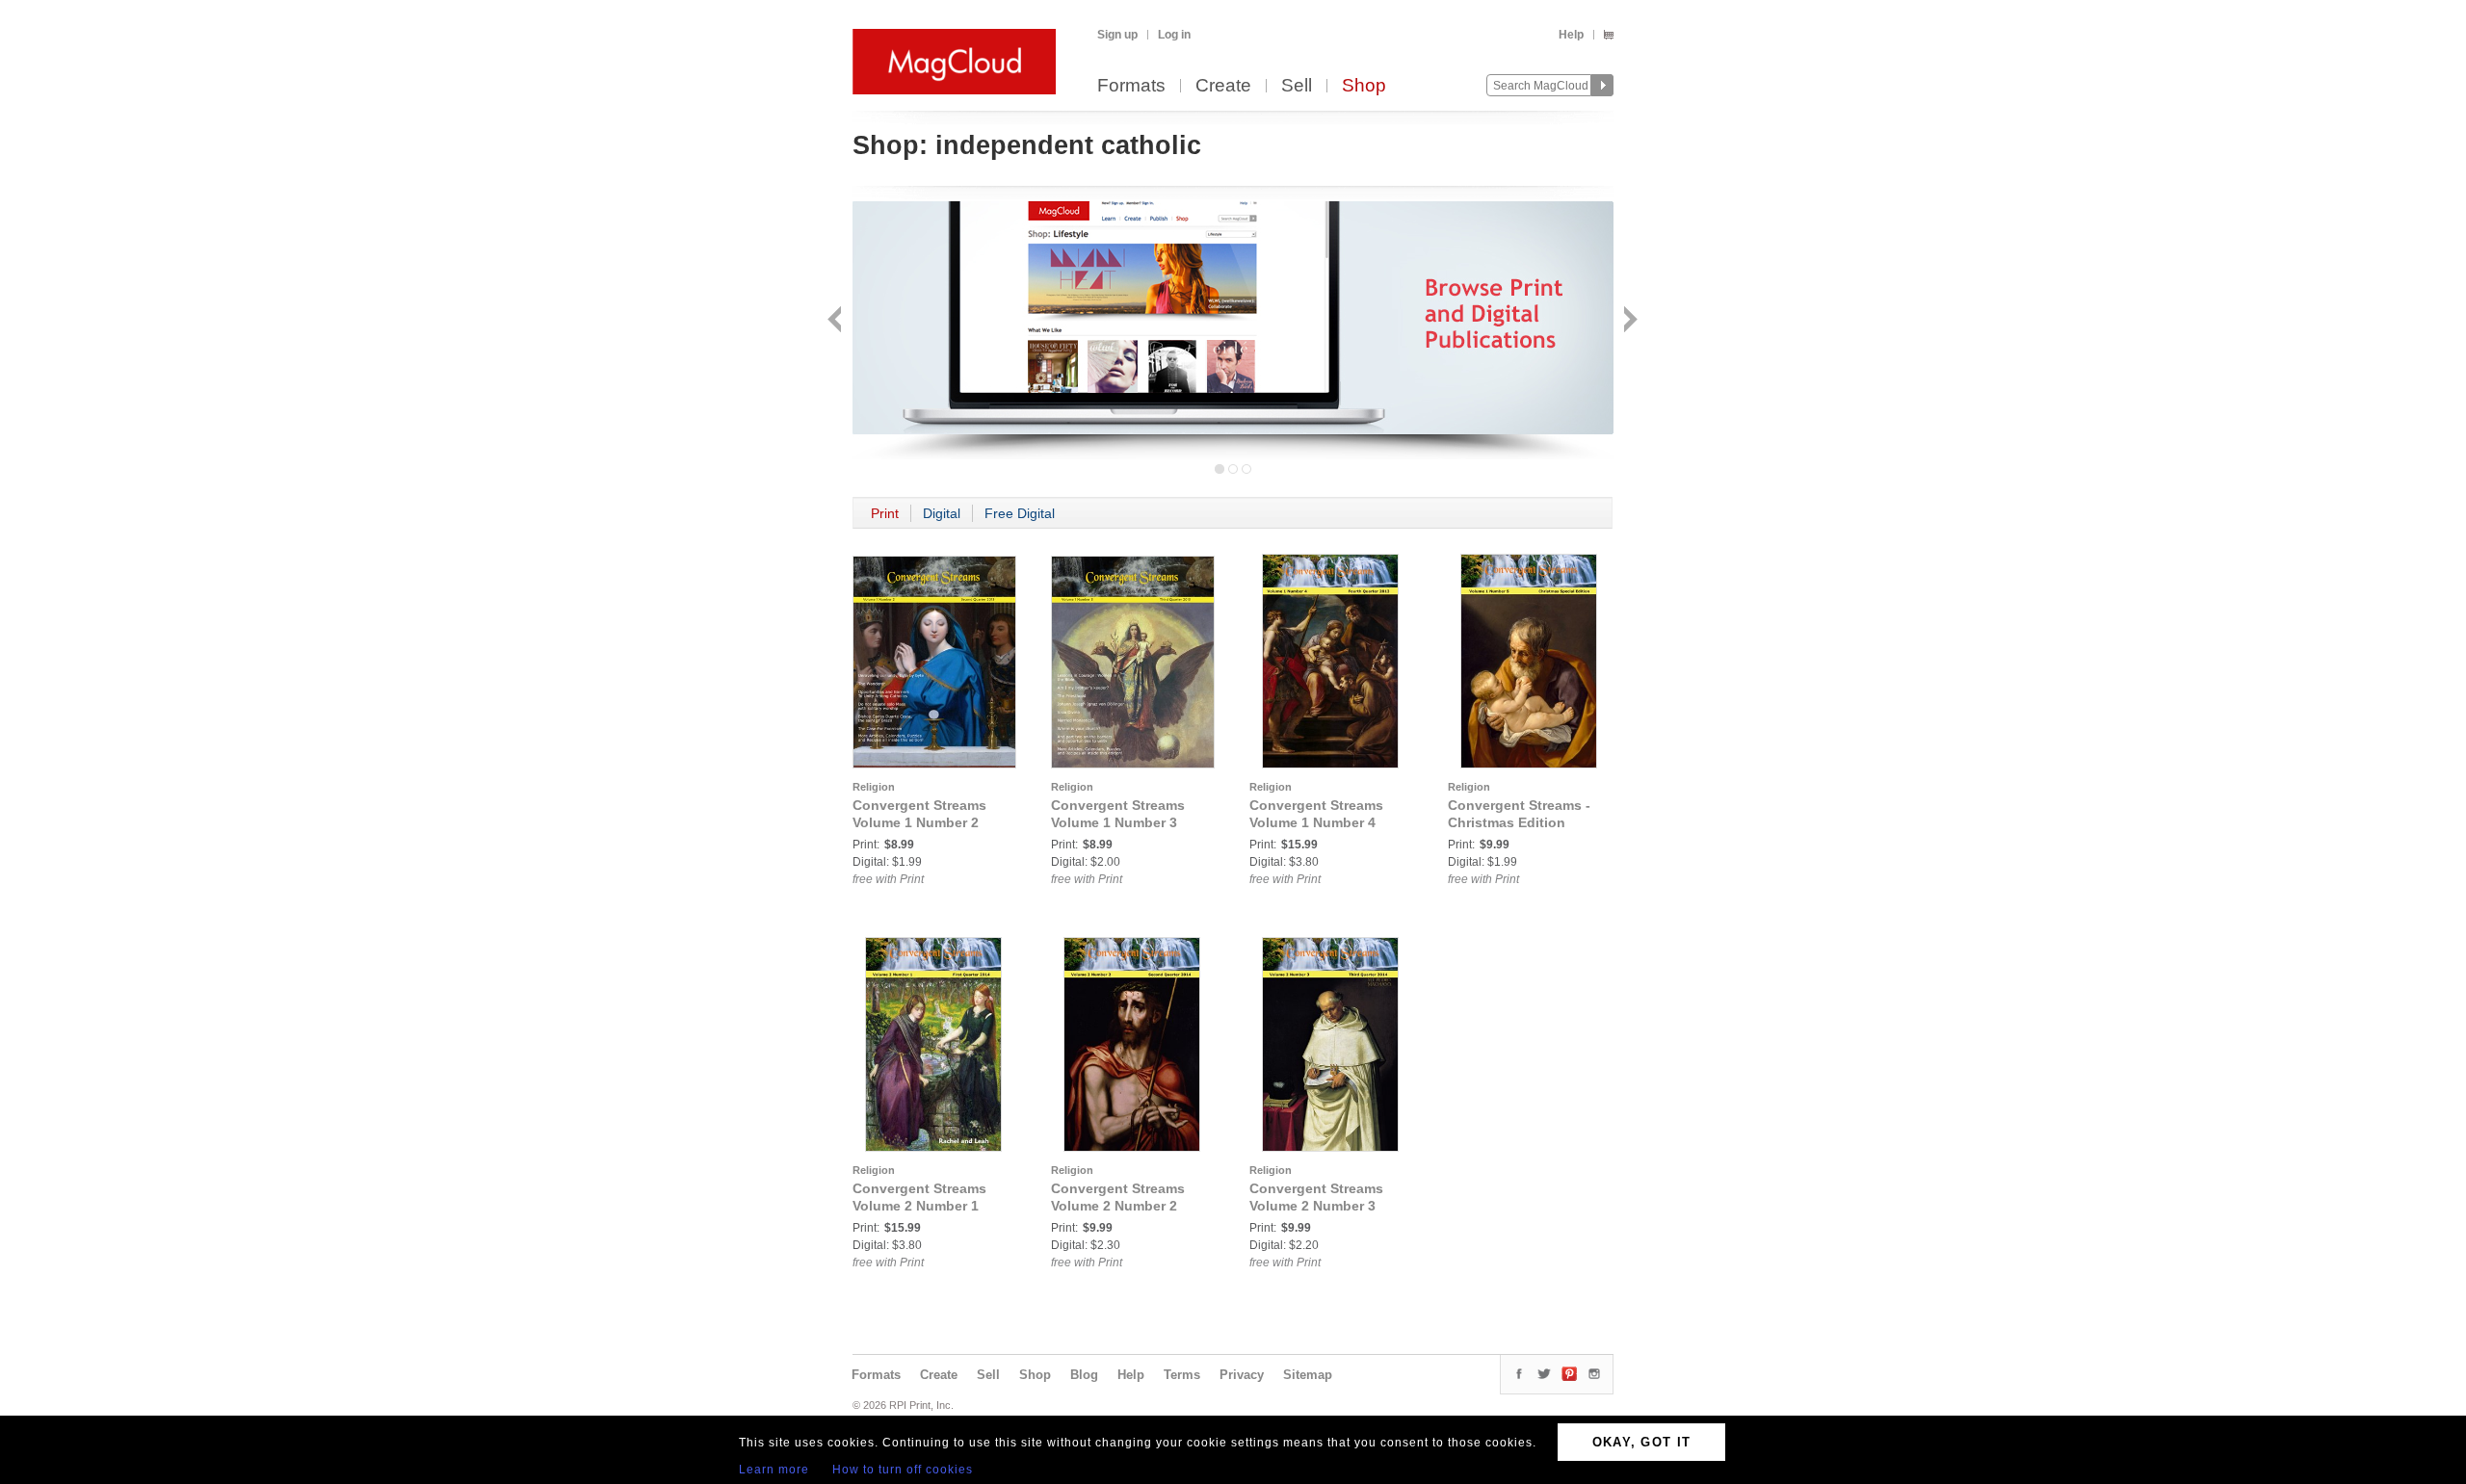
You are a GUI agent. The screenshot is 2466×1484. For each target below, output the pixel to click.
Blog (1084, 1375)
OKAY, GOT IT (1642, 1442)
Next (1628, 321)
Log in (1174, 35)
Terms (1182, 1375)
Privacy (1242, 1375)
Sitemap (1308, 1375)
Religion (874, 787)
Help (1571, 35)
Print (885, 513)
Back (837, 321)
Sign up (1117, 35)
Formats (1131, 86)
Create (1223, 86)
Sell (1297, 86)
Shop (1364, 86)
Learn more (774, 1470)
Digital (942, 513)
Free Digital (1020, 513)
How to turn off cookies (903, 1470)
